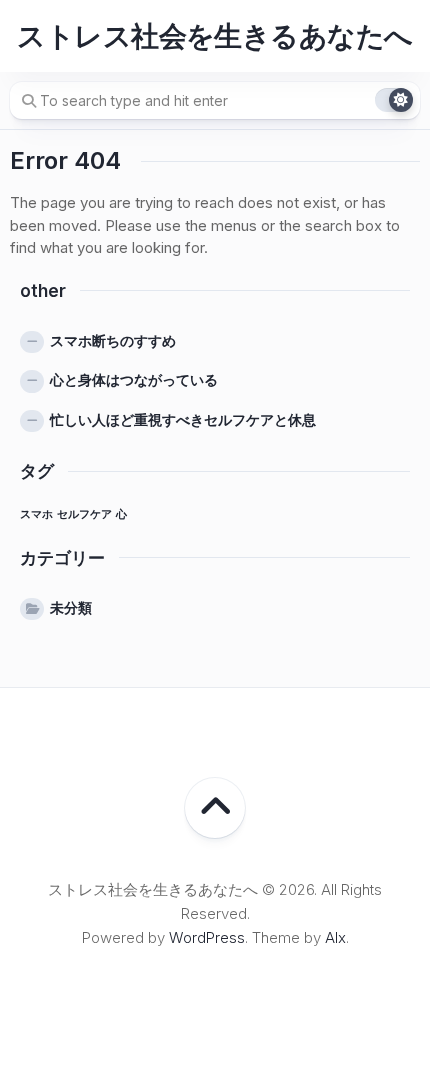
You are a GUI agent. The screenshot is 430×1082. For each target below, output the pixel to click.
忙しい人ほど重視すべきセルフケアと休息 (183, 419)
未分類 (71, 607)
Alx (335, 937)
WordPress (207, 937)
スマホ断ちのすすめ (113, 340)
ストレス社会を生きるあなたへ (214, 36)
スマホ (36, 514)
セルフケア (84, 514)
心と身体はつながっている (134, 379)
